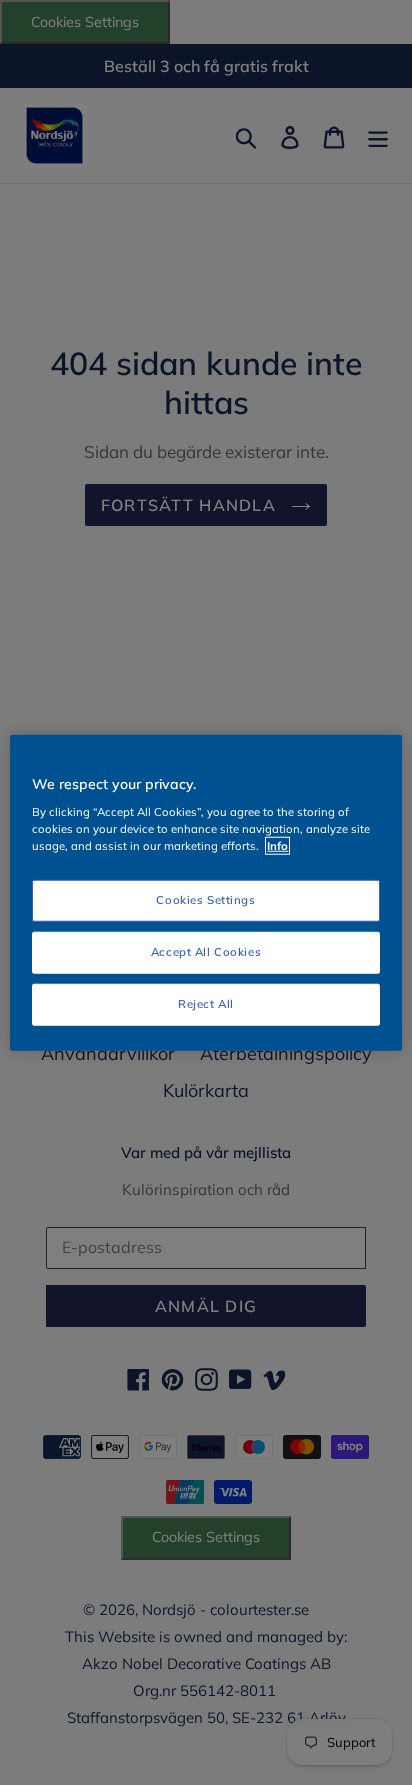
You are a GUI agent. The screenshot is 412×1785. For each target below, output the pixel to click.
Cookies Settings (205, 900)
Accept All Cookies (206, 952)
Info (277, 846)
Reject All (206, 1004)
